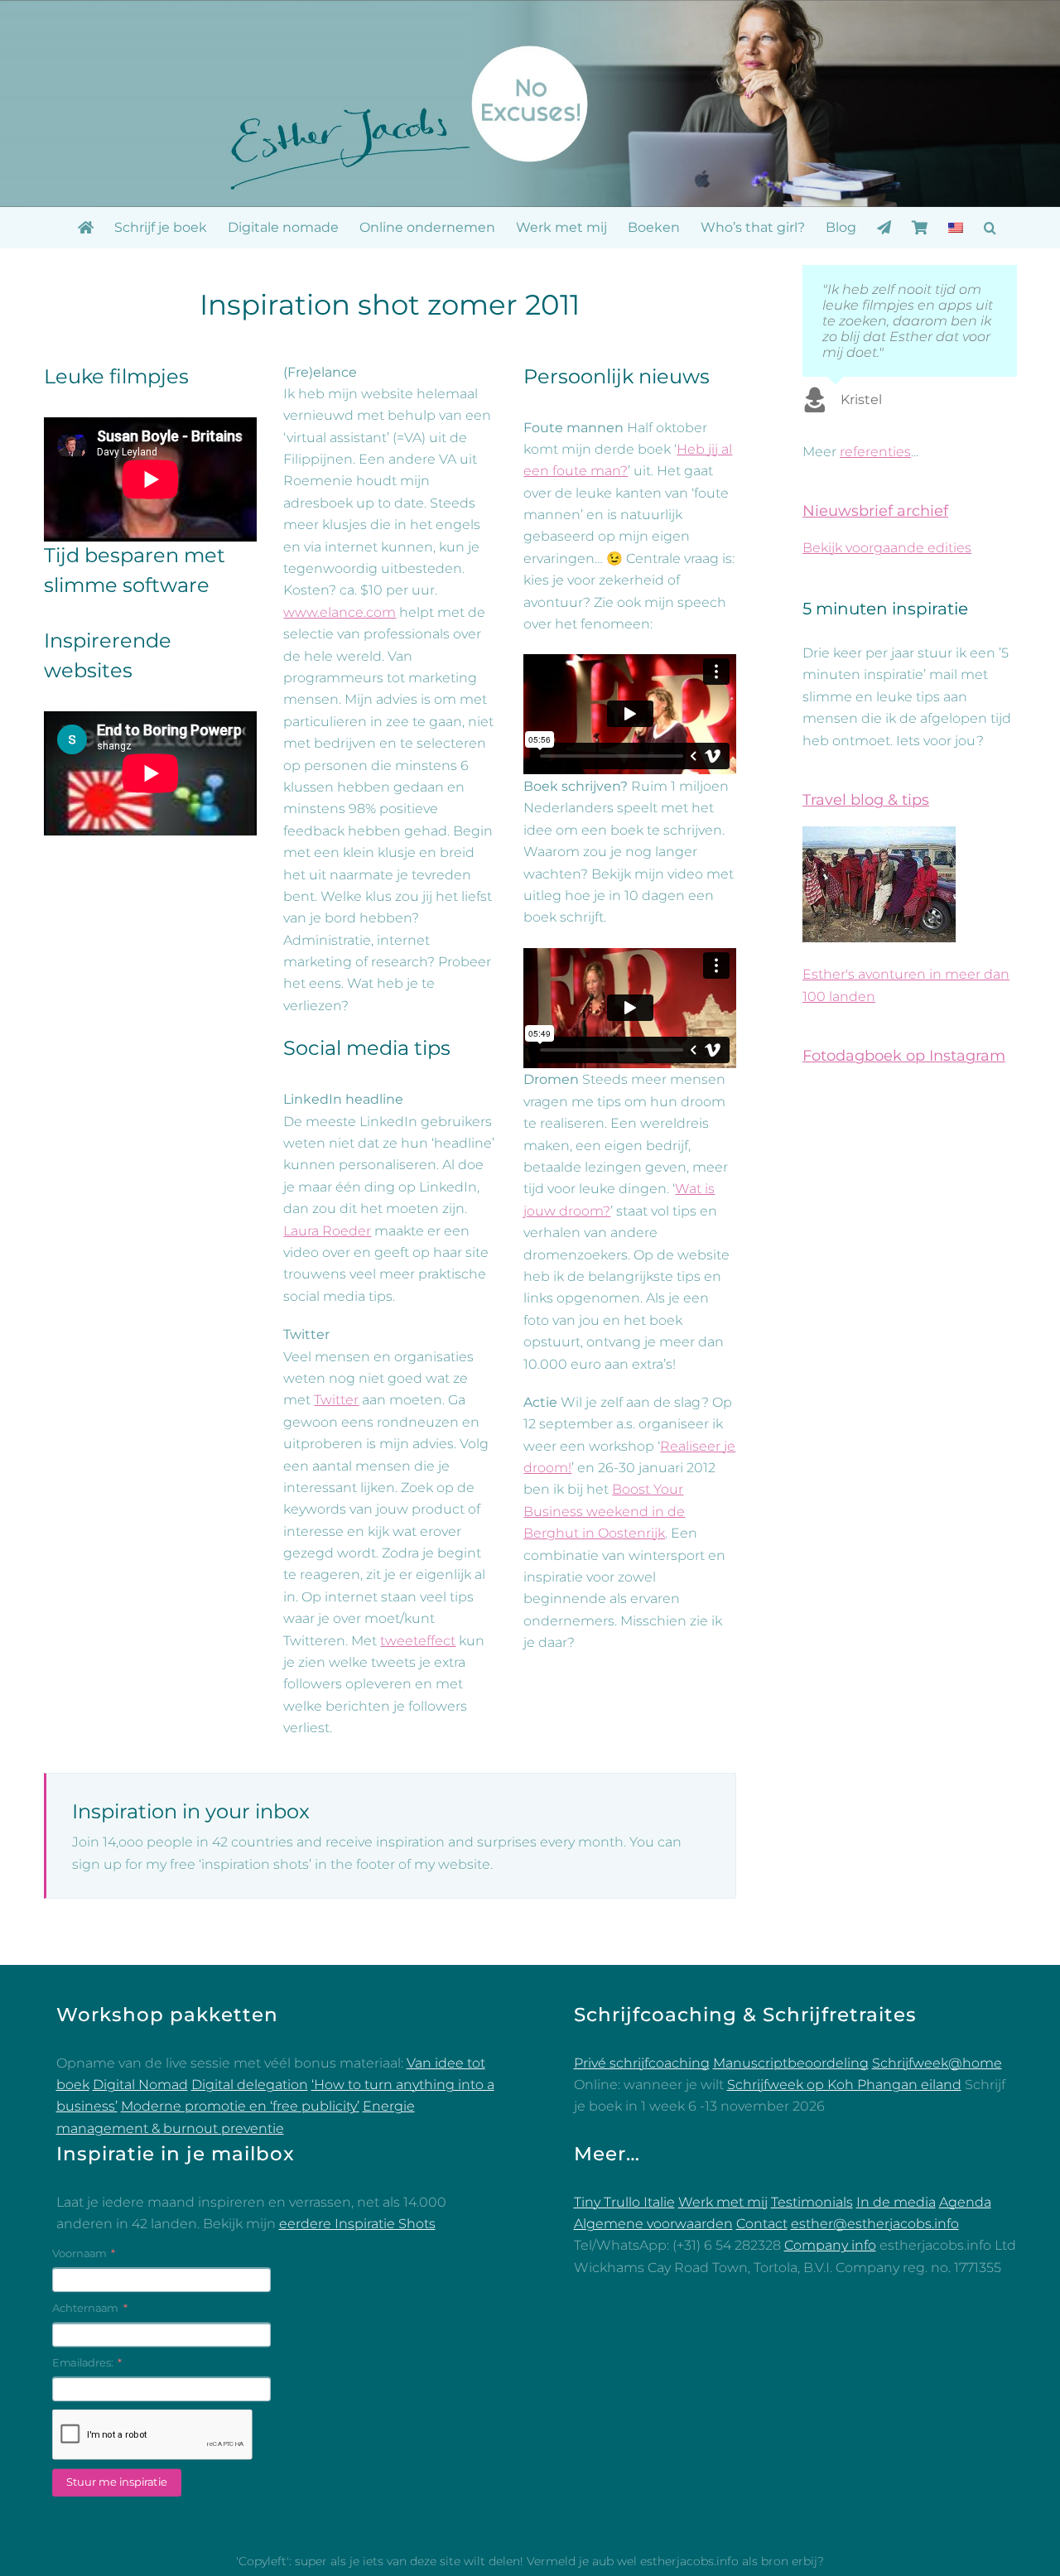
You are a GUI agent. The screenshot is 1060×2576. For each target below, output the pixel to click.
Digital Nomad (140, 2085)
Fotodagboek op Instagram (904, 1056)
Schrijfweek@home (937, 2063)
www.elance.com (340, 612)
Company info (830, 2245)
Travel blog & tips (866, 800)
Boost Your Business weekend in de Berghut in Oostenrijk (604, 1511)
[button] (990, 228)
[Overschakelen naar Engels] (956, 228)
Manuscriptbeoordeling (791, 2063)
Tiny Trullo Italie (624, 2202)
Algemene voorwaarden (653, 2224)
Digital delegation (250, 2085)
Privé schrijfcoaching (642, 2063)
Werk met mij (723, 2202)
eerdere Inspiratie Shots (357, 2224)
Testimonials (812, 2202)
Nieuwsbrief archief (875, 511)
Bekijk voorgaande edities (887, 548)
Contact (762, 2224)
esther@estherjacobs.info (875, 2224)
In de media (896, 2202)
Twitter (336, 1400)
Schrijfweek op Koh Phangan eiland (844, 2085)
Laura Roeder (327, 1231)
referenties (875, 452)
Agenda (965, 2202)
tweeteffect (418, 1641)
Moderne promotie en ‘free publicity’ (240, 2106)
